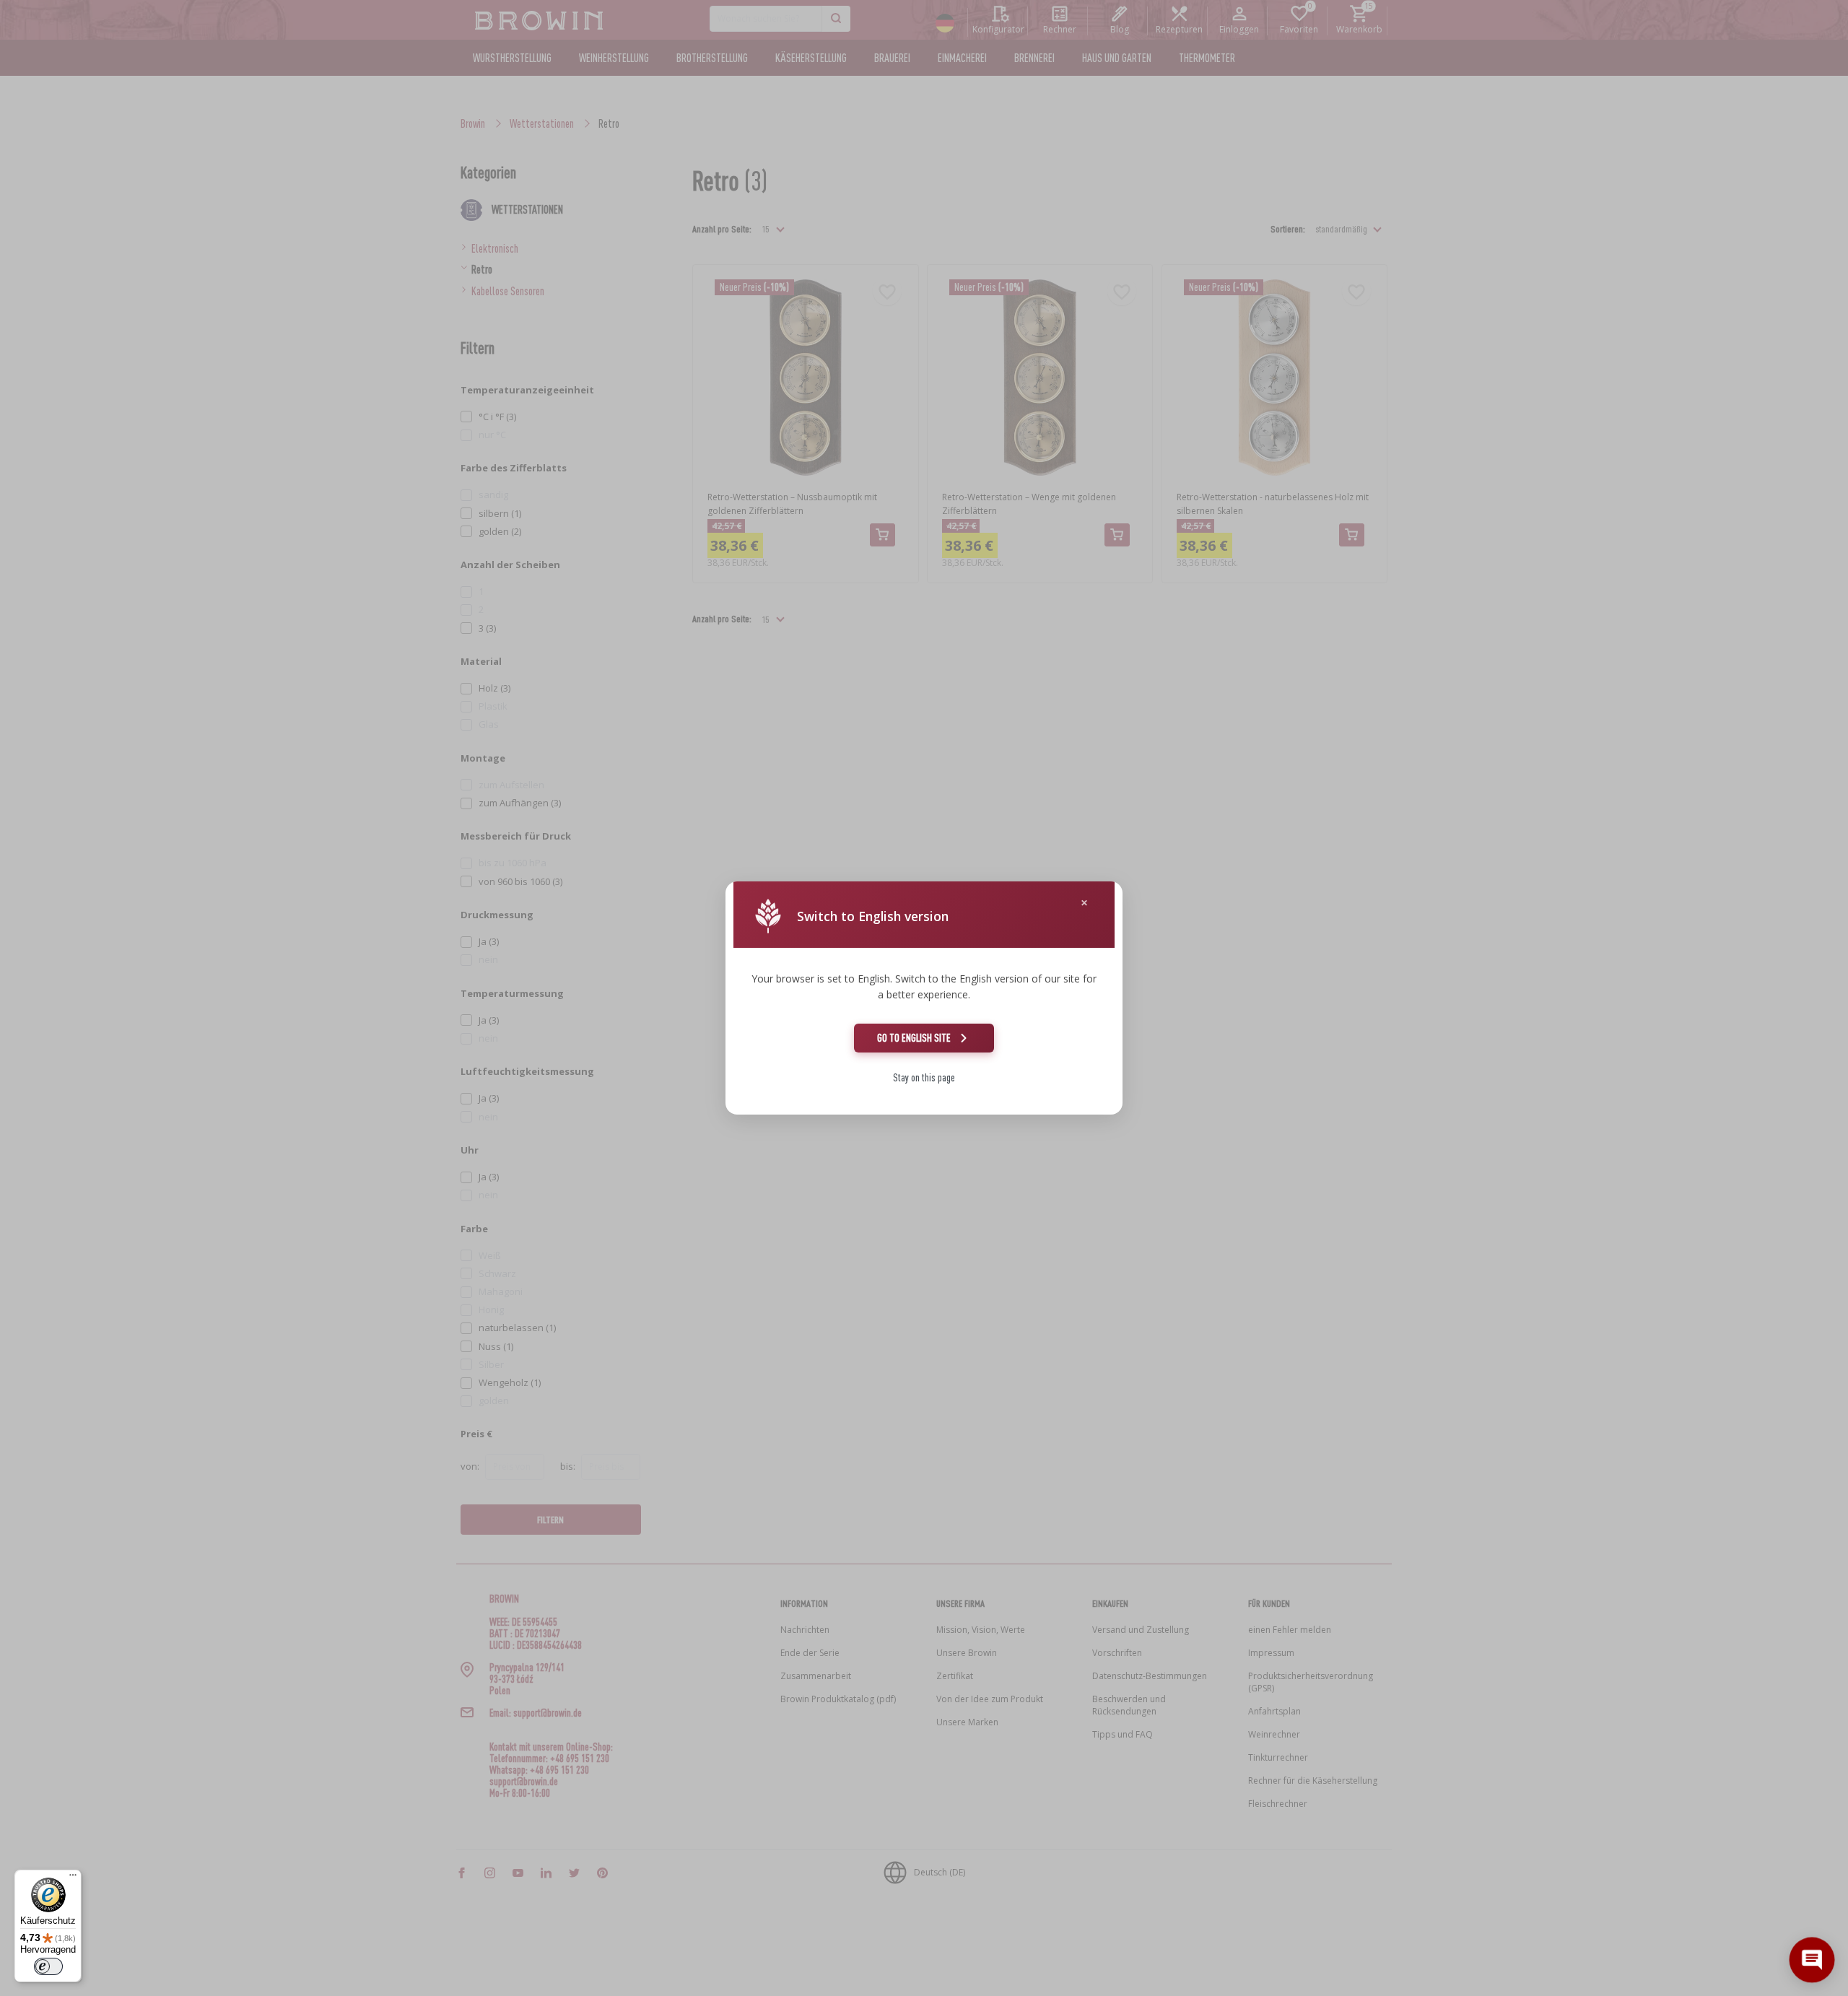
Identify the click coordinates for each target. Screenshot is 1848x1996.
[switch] (48, 1966)
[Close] (1084, 903)
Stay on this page (924, 1077)
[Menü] (73, 1878)
